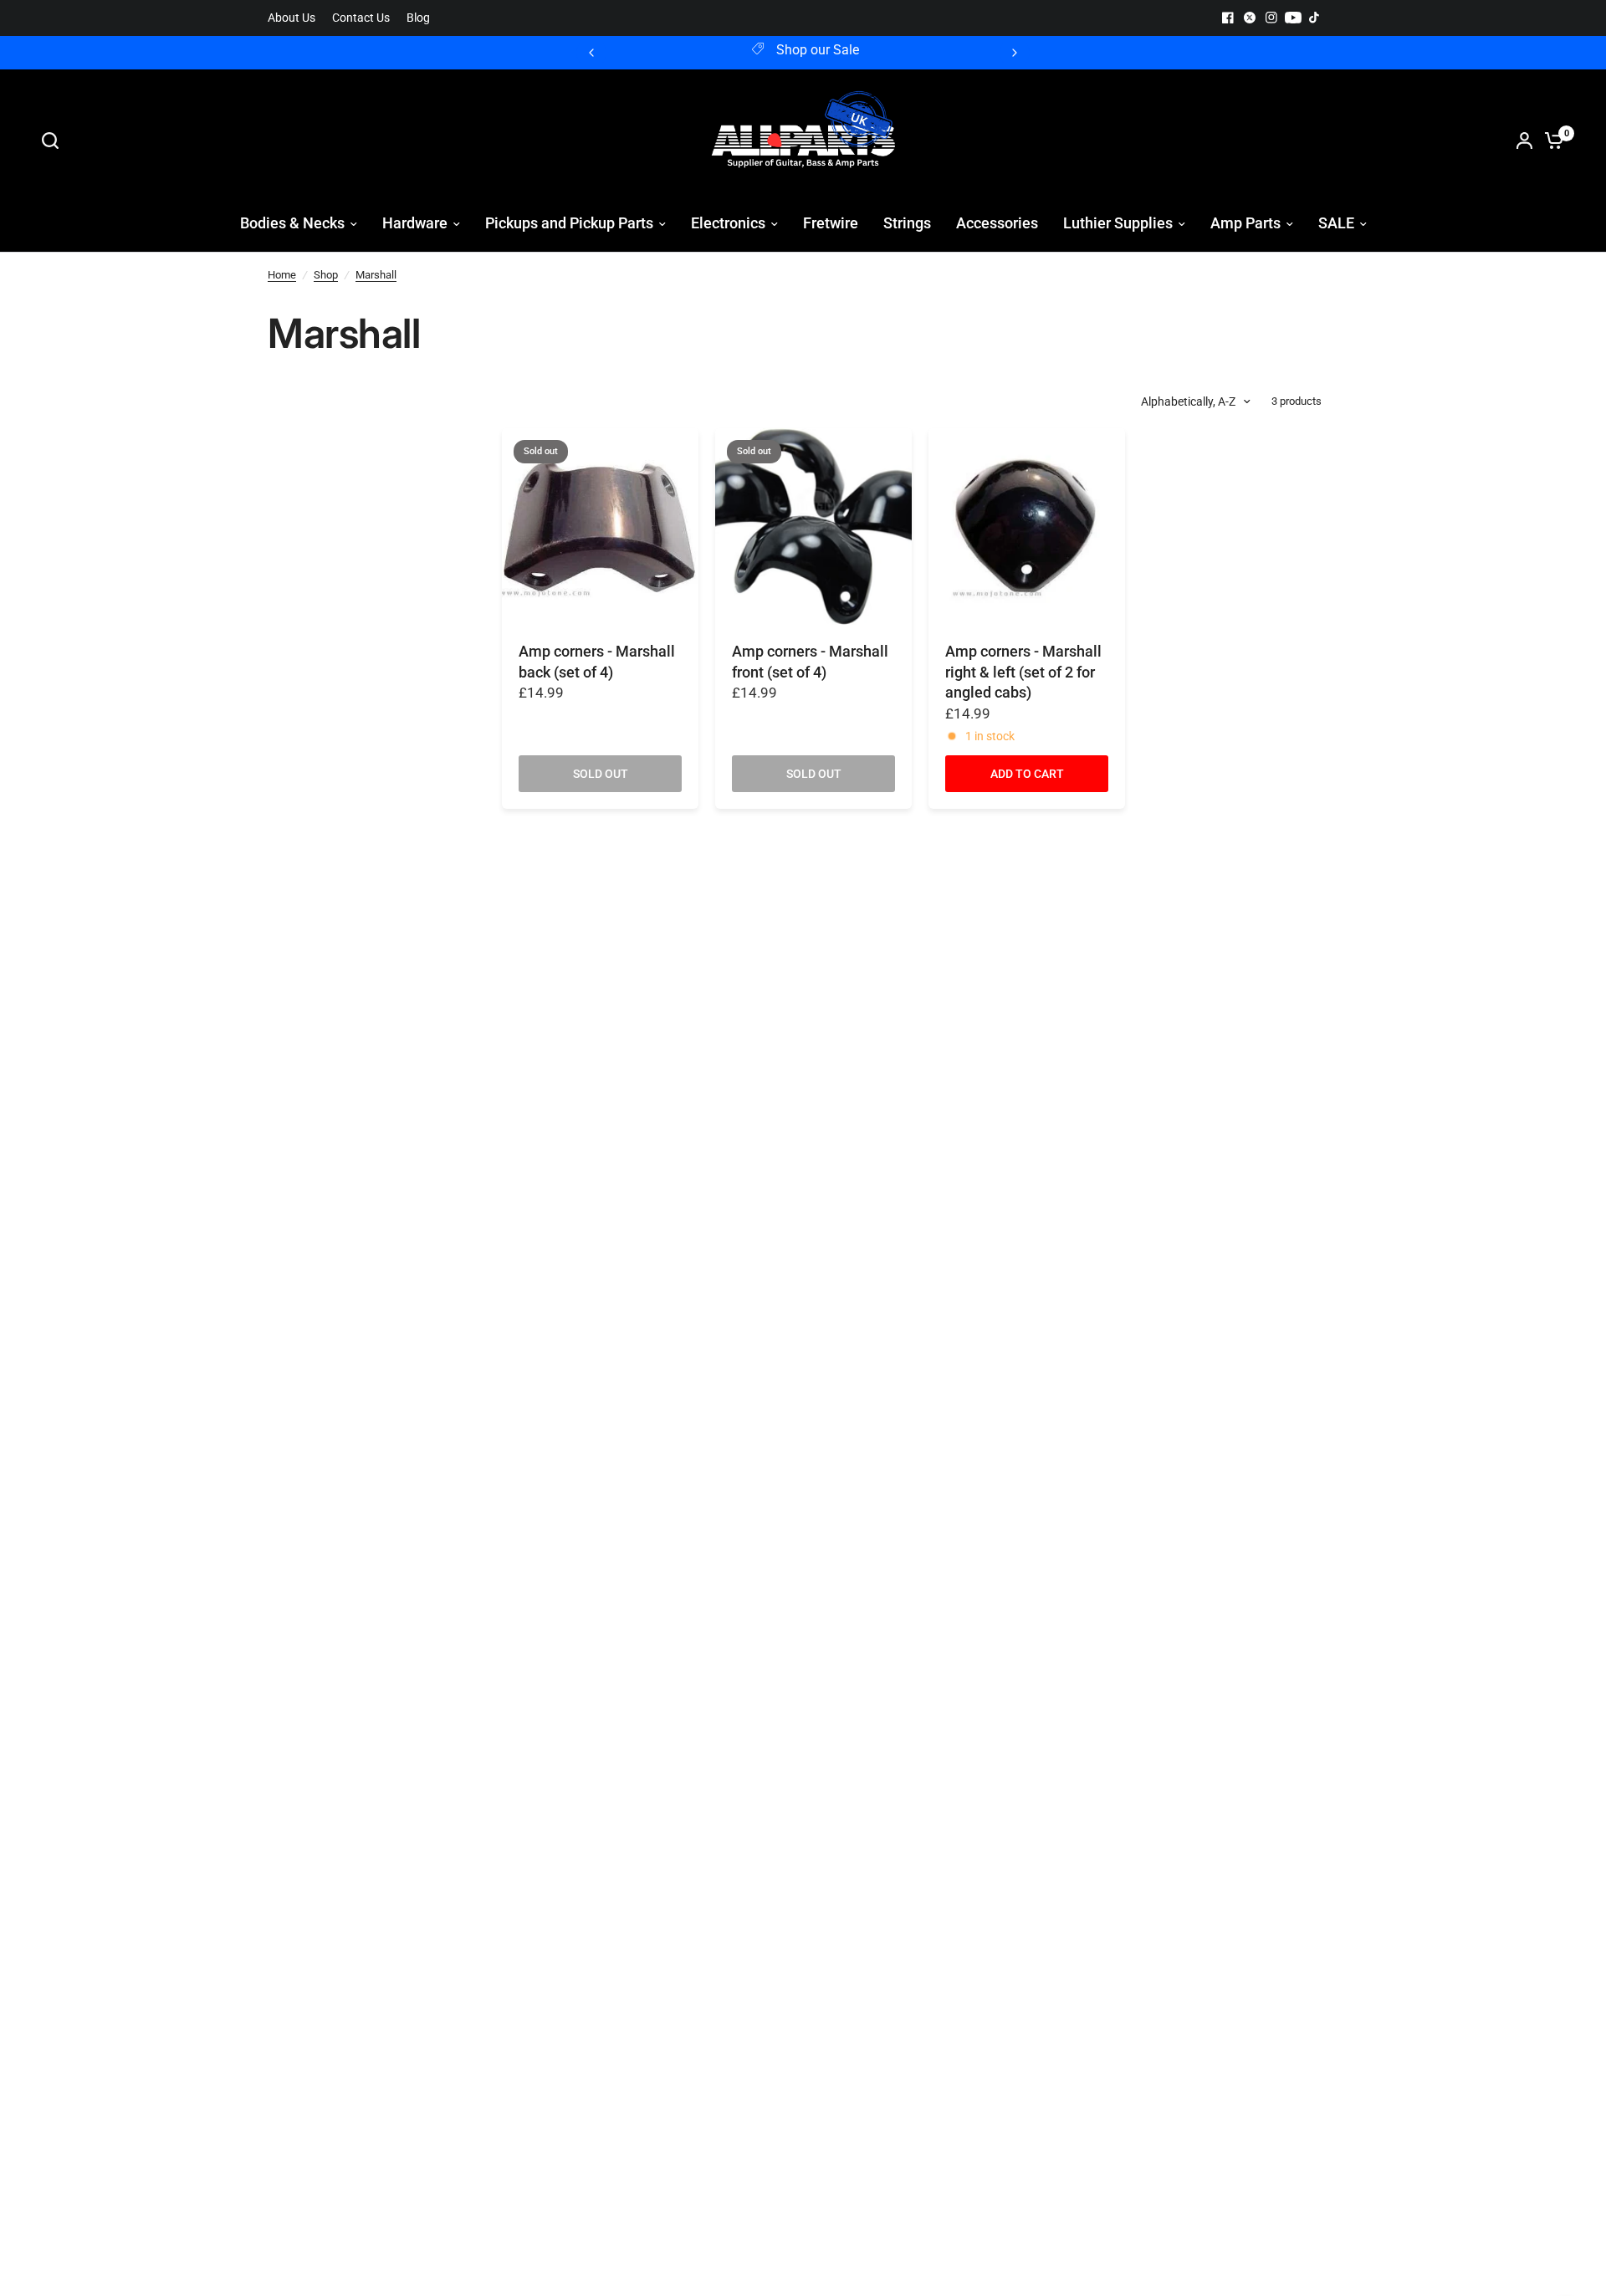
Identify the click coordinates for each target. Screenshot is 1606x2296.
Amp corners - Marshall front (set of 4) (810, 662)
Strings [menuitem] (907, 223)
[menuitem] (296, 18)
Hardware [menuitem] (415, 223)
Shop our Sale (747, 50)
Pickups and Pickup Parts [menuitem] (569, 223)
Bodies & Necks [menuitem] (292, 223)
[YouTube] (1293, 18)
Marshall (376, 275)
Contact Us (361, 18)
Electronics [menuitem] (728, 223)
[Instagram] (1271, 18)
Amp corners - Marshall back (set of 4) (597, 662)
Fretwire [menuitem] (831, 223)
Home (282, 275)
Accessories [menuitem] (997, 223)
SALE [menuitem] (1336, 223)
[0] (1550, 141)
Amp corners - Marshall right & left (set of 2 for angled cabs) (1023, 672)
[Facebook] (1228, 18)
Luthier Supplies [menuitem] (1118, 223)
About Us (292, 18)
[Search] (54, 141)
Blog (418, 18)
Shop (326, 275)
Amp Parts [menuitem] (1245, 223)
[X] (1250, 18)
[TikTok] (1315, 18)
